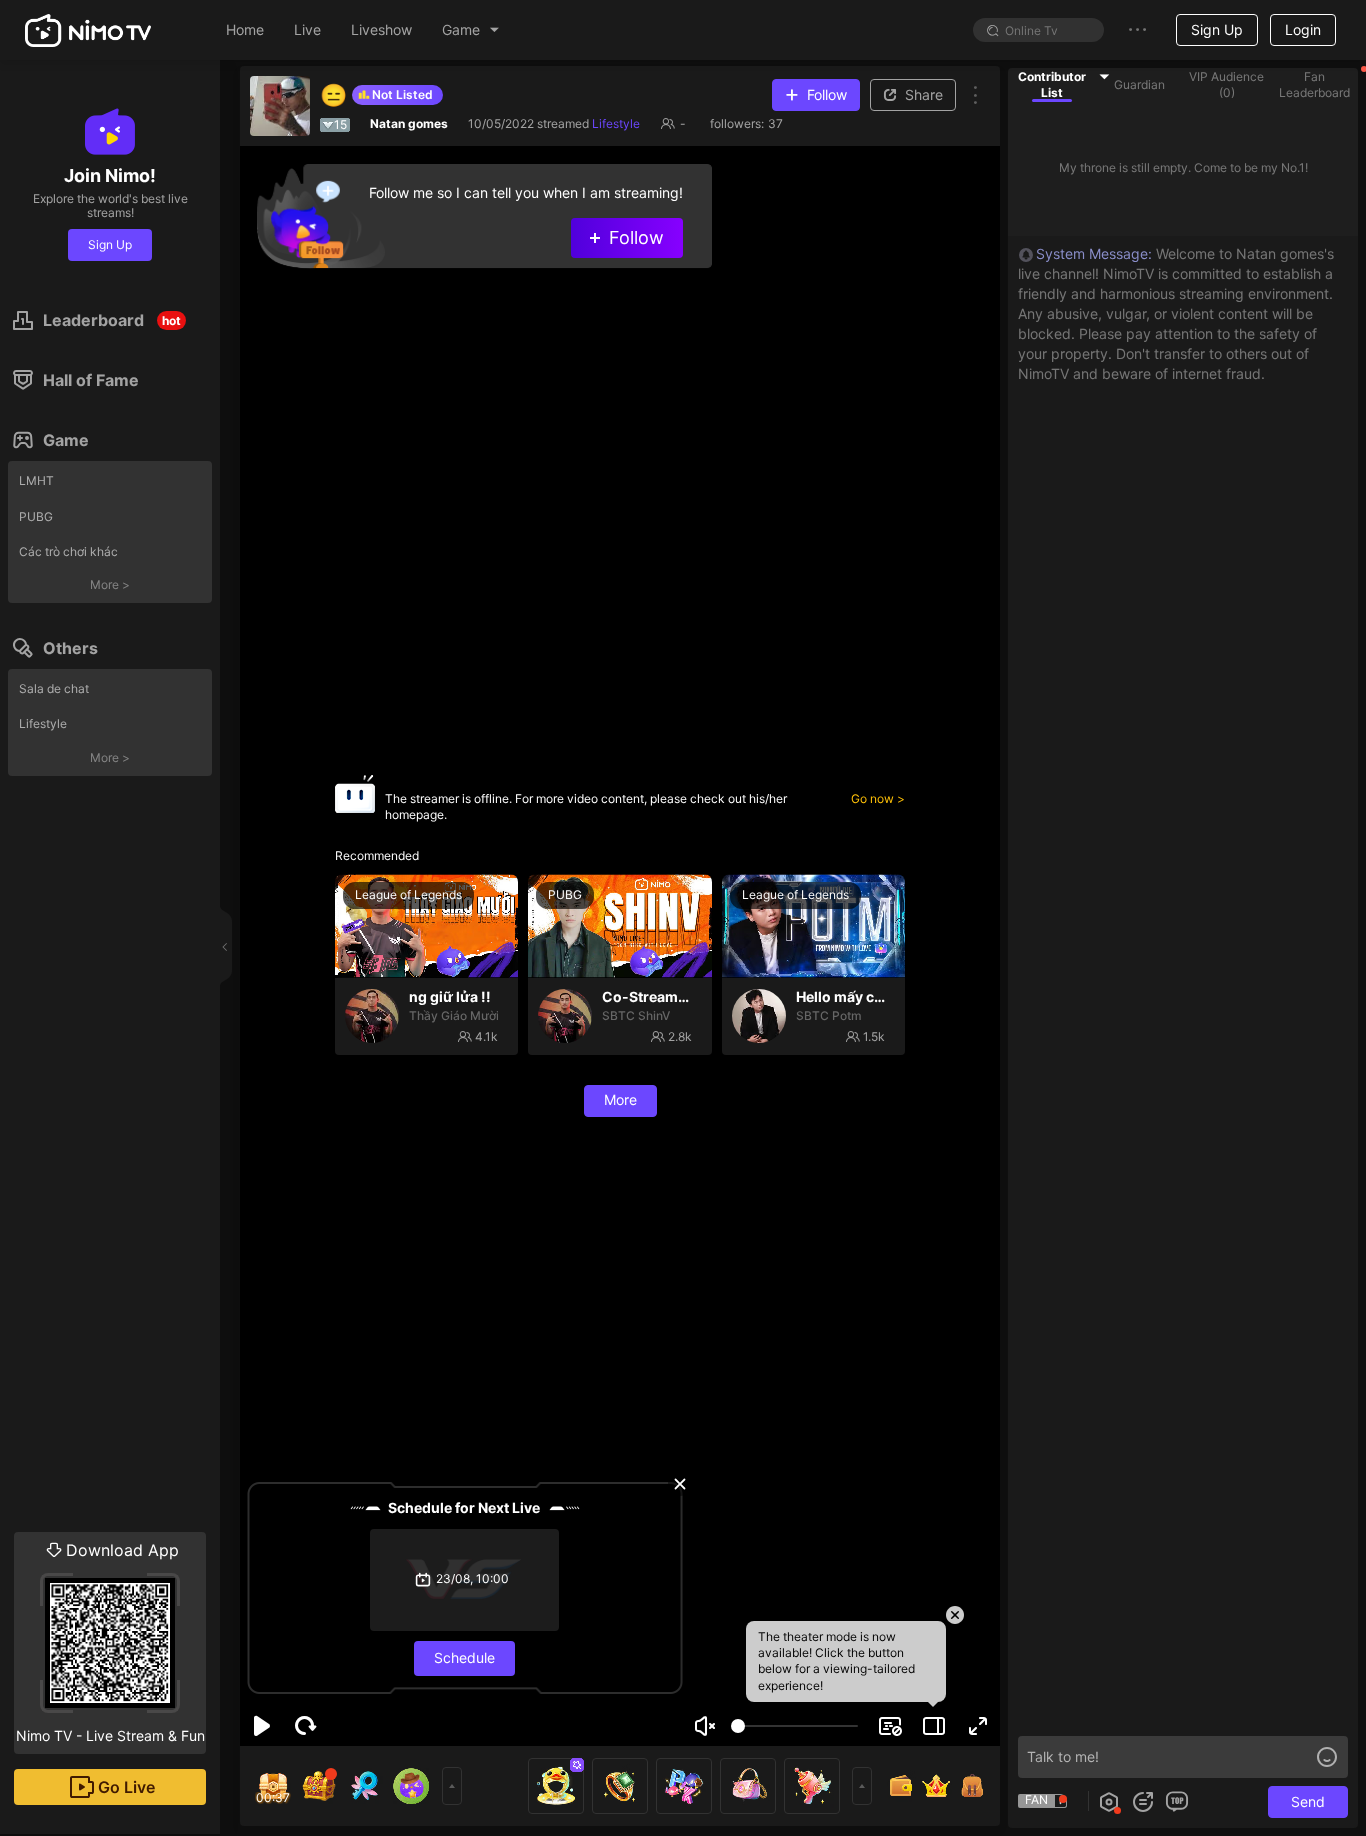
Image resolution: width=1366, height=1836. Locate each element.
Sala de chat (54, 688)
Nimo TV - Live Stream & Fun (110, 1642)
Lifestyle (43, 723)
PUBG (36, 516)
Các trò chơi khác (68, 551)
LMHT (36, 480)
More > (110, 584)
